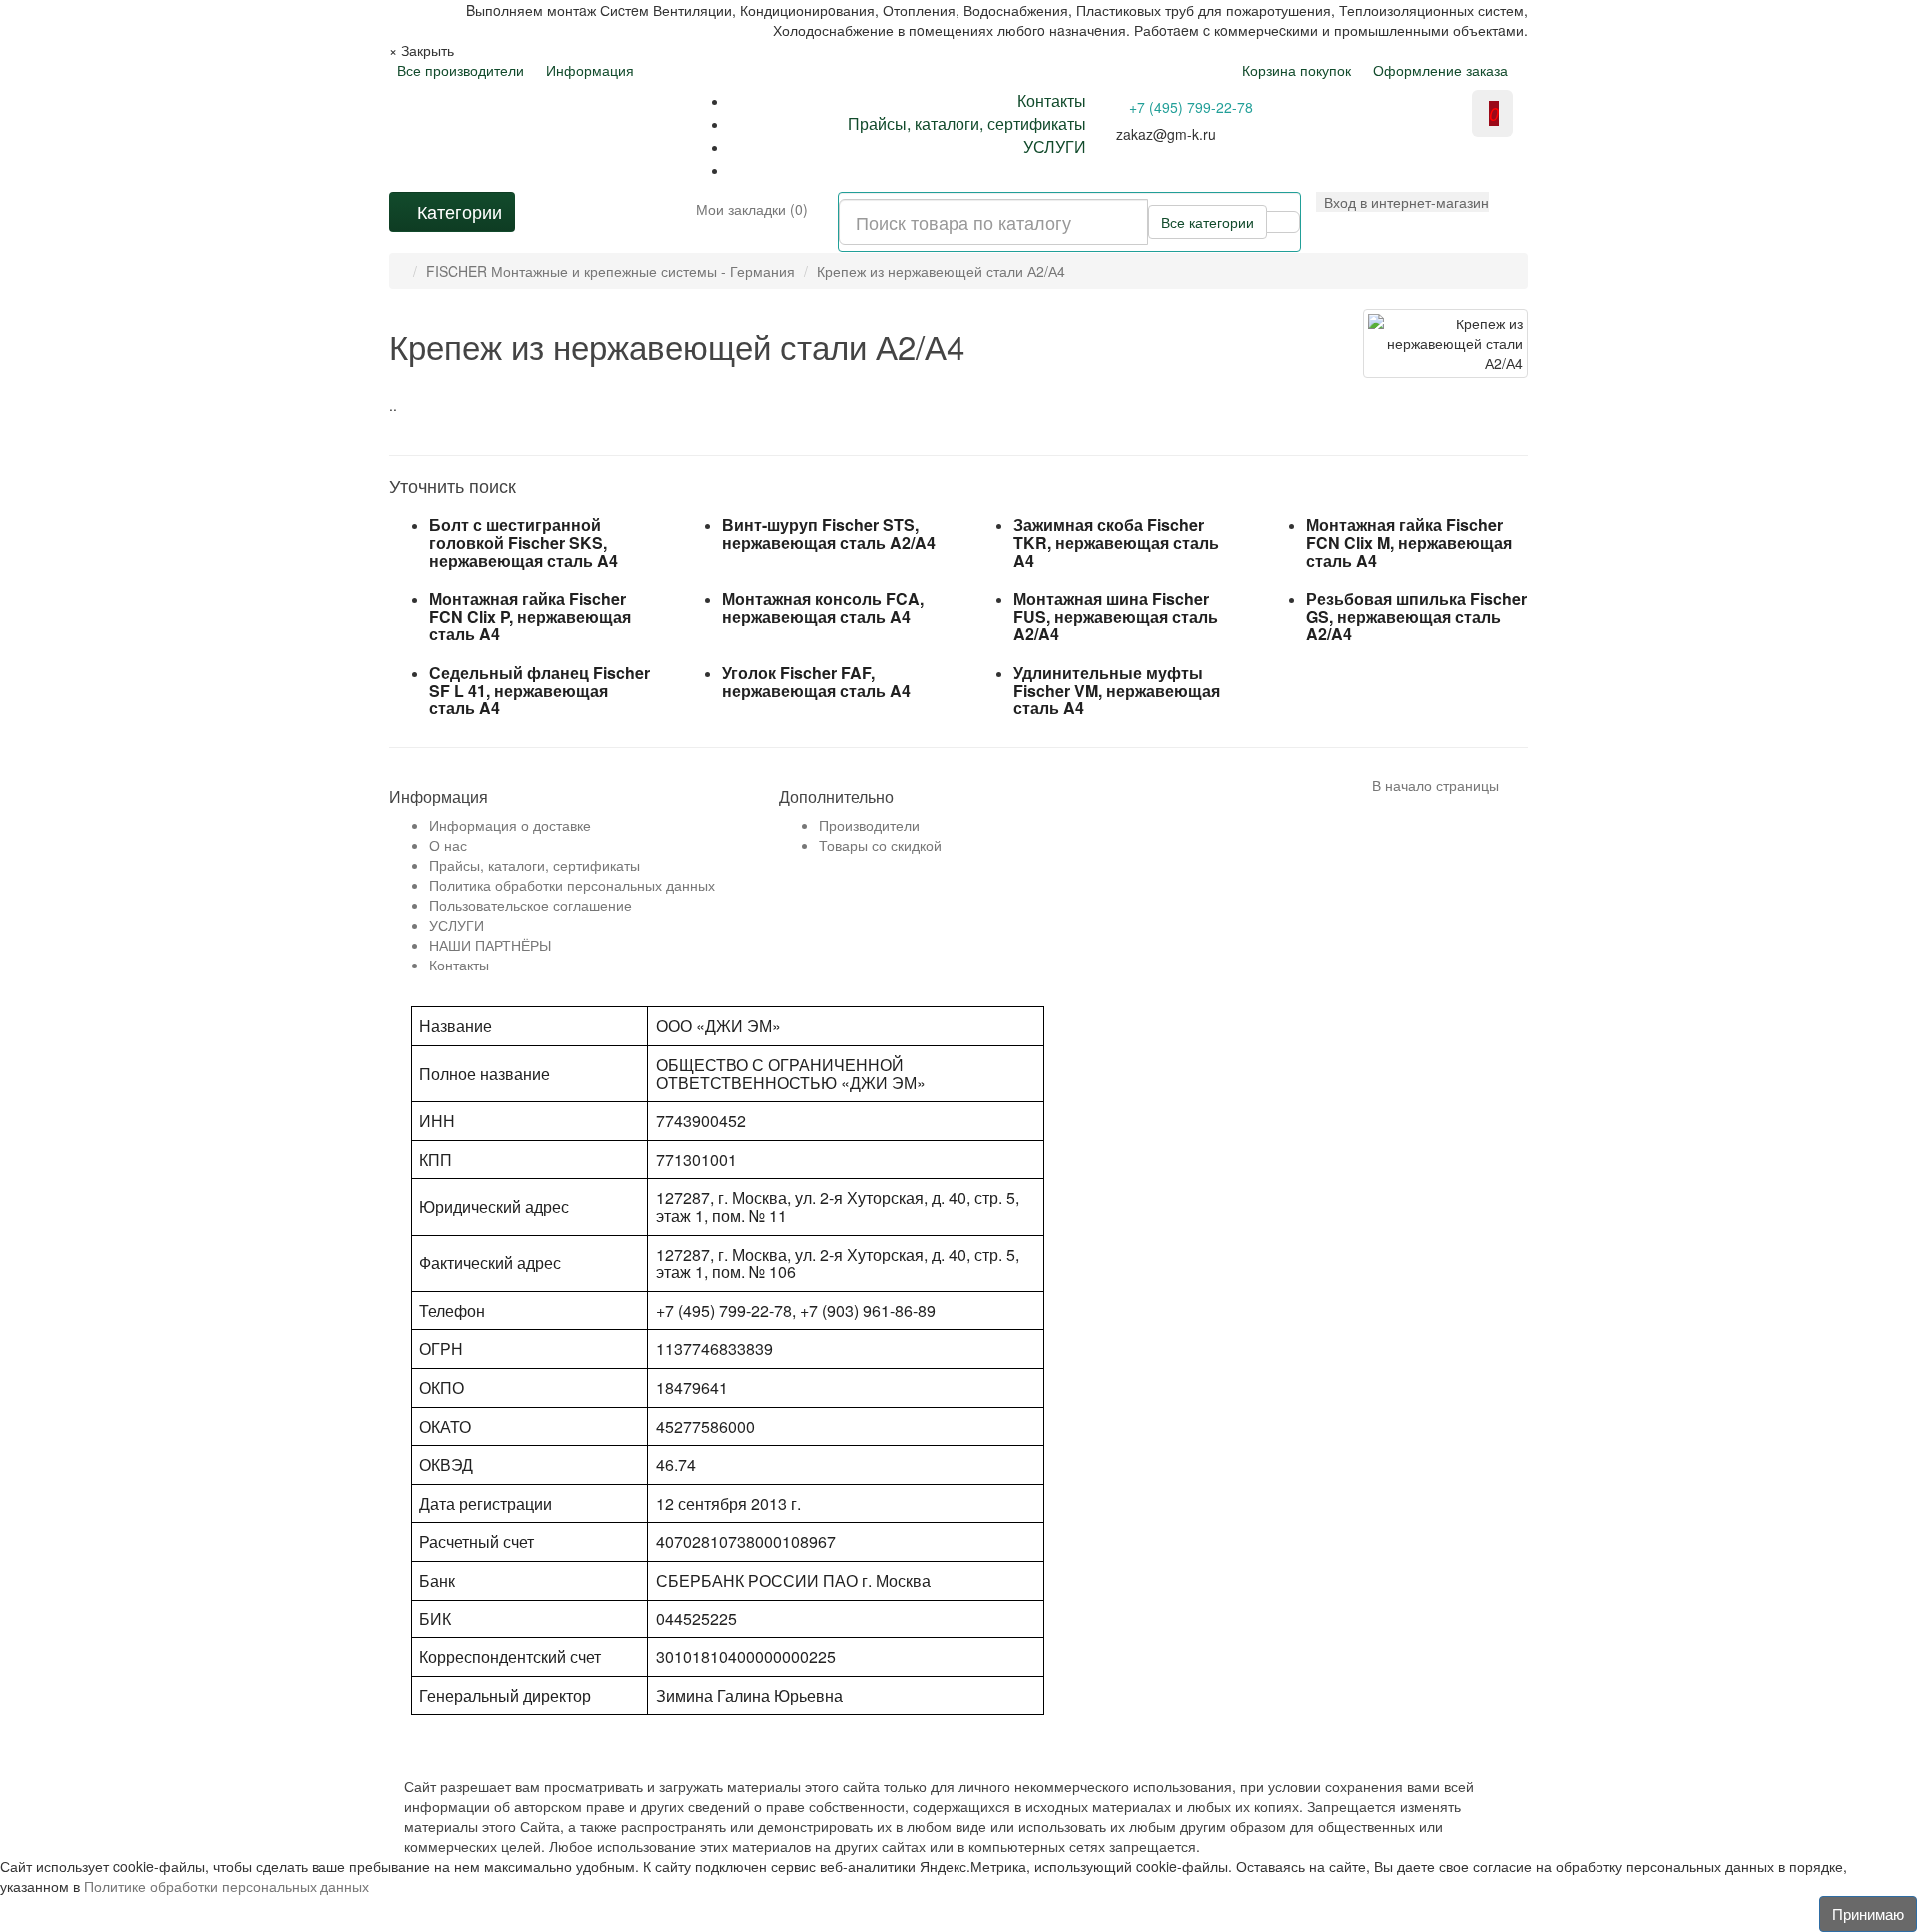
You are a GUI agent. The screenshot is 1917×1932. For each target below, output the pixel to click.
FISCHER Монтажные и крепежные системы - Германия (611, 271)
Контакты (1052, 100)
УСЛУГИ (1055, 146)
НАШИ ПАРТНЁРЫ (490, 945)
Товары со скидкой (880, 845)
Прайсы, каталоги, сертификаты (967, 123)
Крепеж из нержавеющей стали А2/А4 (941, 271)
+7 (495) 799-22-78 (1191, 107)
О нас (448, 845)
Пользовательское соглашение (531, 905)
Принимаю (1868, 1914)
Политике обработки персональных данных (227, 1886)
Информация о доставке (510, 825)
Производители (869, 825)
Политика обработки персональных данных (572, 885)
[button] (1402, 202)
